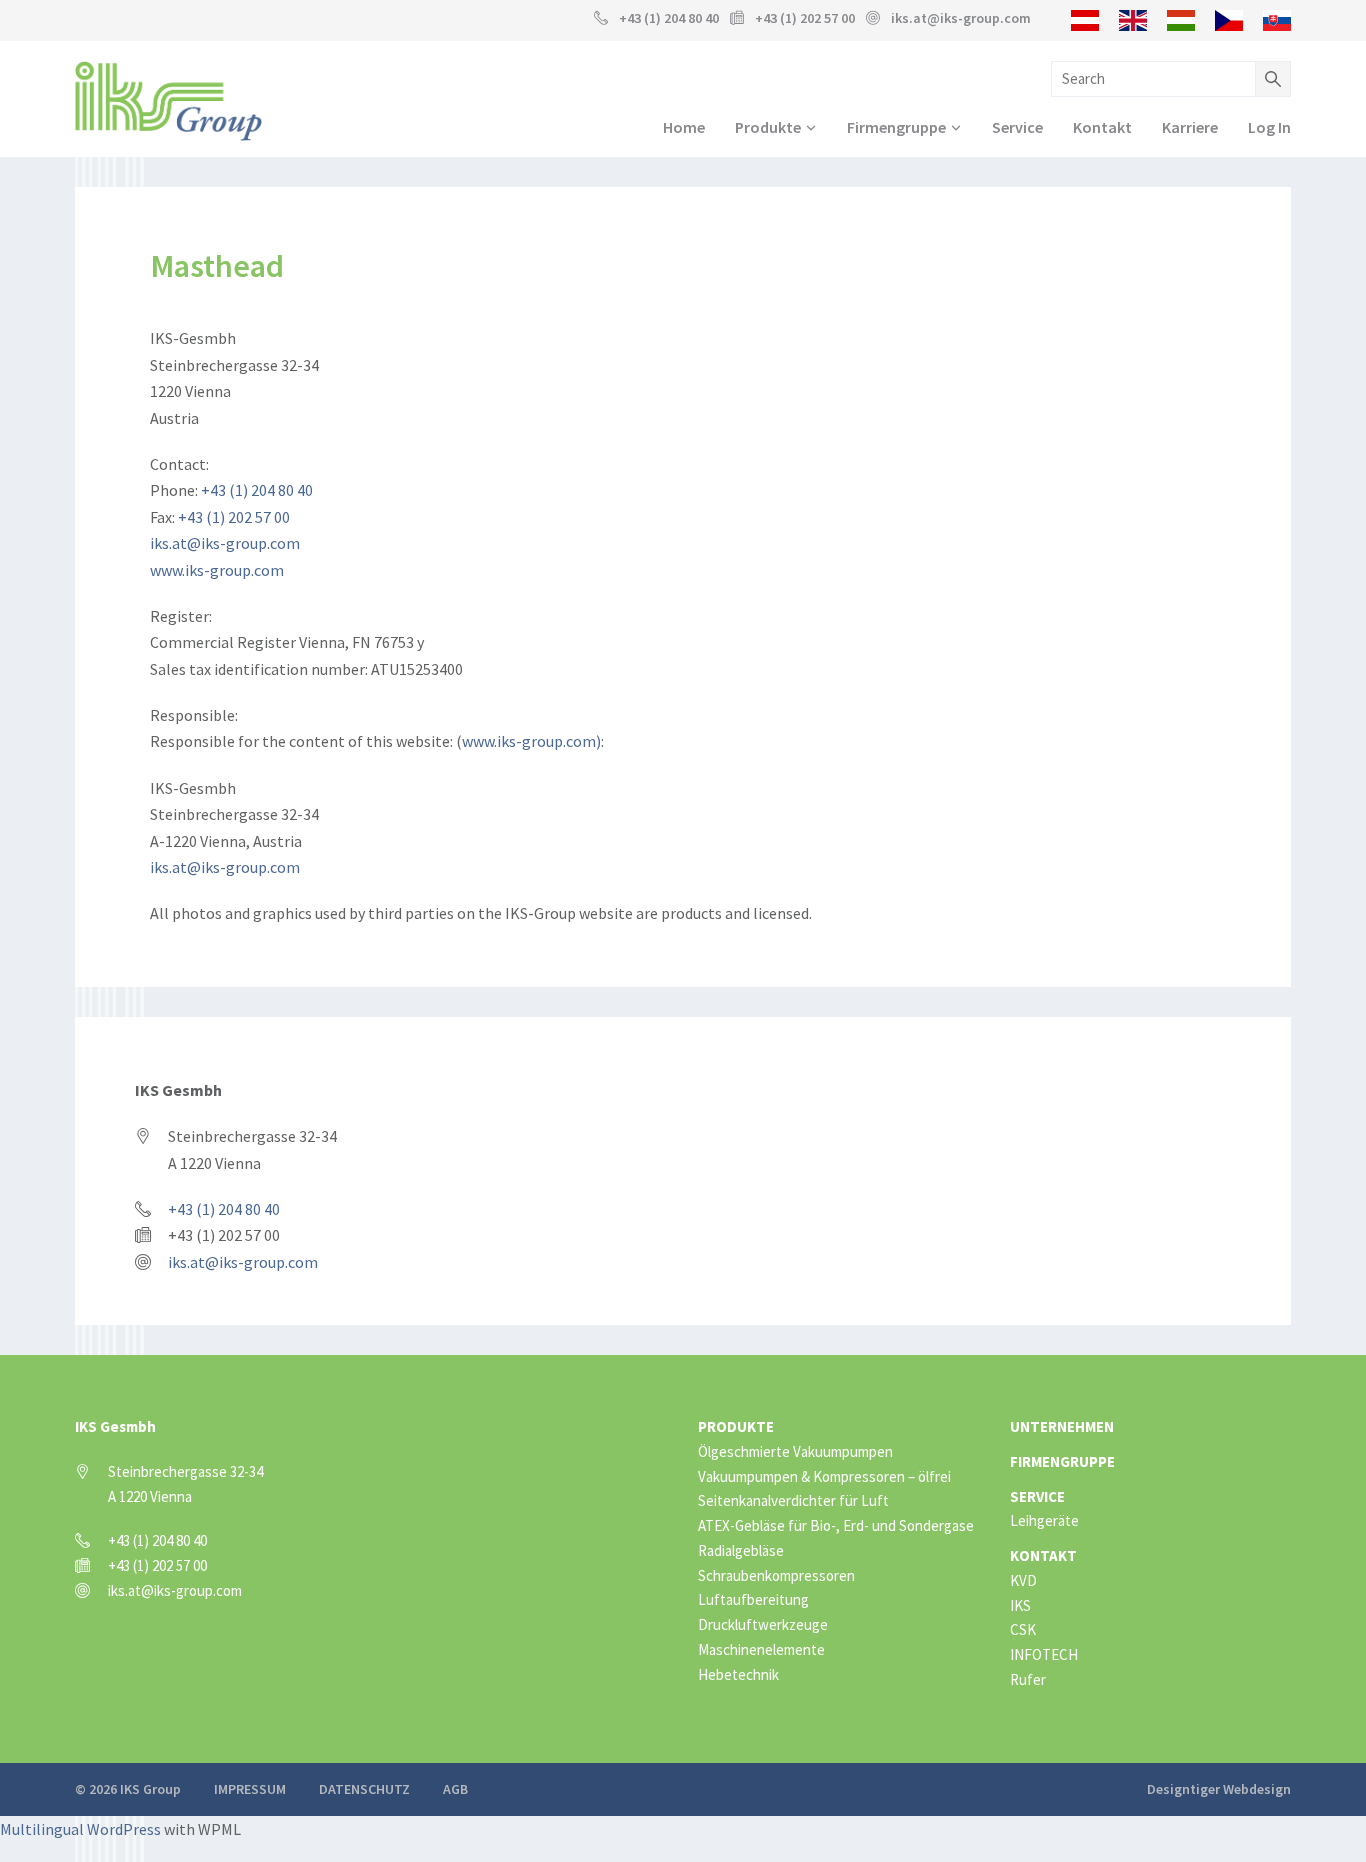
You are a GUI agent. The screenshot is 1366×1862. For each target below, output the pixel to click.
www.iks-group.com (217, 570)
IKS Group (168, 101)
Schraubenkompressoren (776, 1575)
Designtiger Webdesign (1219, 1789)
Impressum (250, 1789)
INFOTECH (1044, 1654)
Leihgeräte (1044, 1520)
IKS (1020, 1605)
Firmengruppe (896, 127)
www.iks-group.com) (531, 741)
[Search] (1273, 79)
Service (1017, 127)
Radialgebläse (741, 1550)
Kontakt (1102, 127)
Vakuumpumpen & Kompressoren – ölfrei (824, 1476)
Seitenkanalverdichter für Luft (793, 1500)
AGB (455, 1789)
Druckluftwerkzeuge (763, 1624)
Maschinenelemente (761, 1649)
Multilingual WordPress (80, 1829)
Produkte (768, 127)
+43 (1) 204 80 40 (669, 18)
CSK (1023, 1629)
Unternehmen (1062, 1426)
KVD (1023, 1580)
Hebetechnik (738, 1674)
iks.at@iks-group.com (961, 18)
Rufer (1028, 1679)
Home (684, 127)
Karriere (1190, 127)
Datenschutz (364, 1789)
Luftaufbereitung (753, 1599)
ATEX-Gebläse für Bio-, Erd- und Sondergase (836, 1525)
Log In (1269, 127)
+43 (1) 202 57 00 (234, 517)
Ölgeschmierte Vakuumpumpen (795, 1451)
